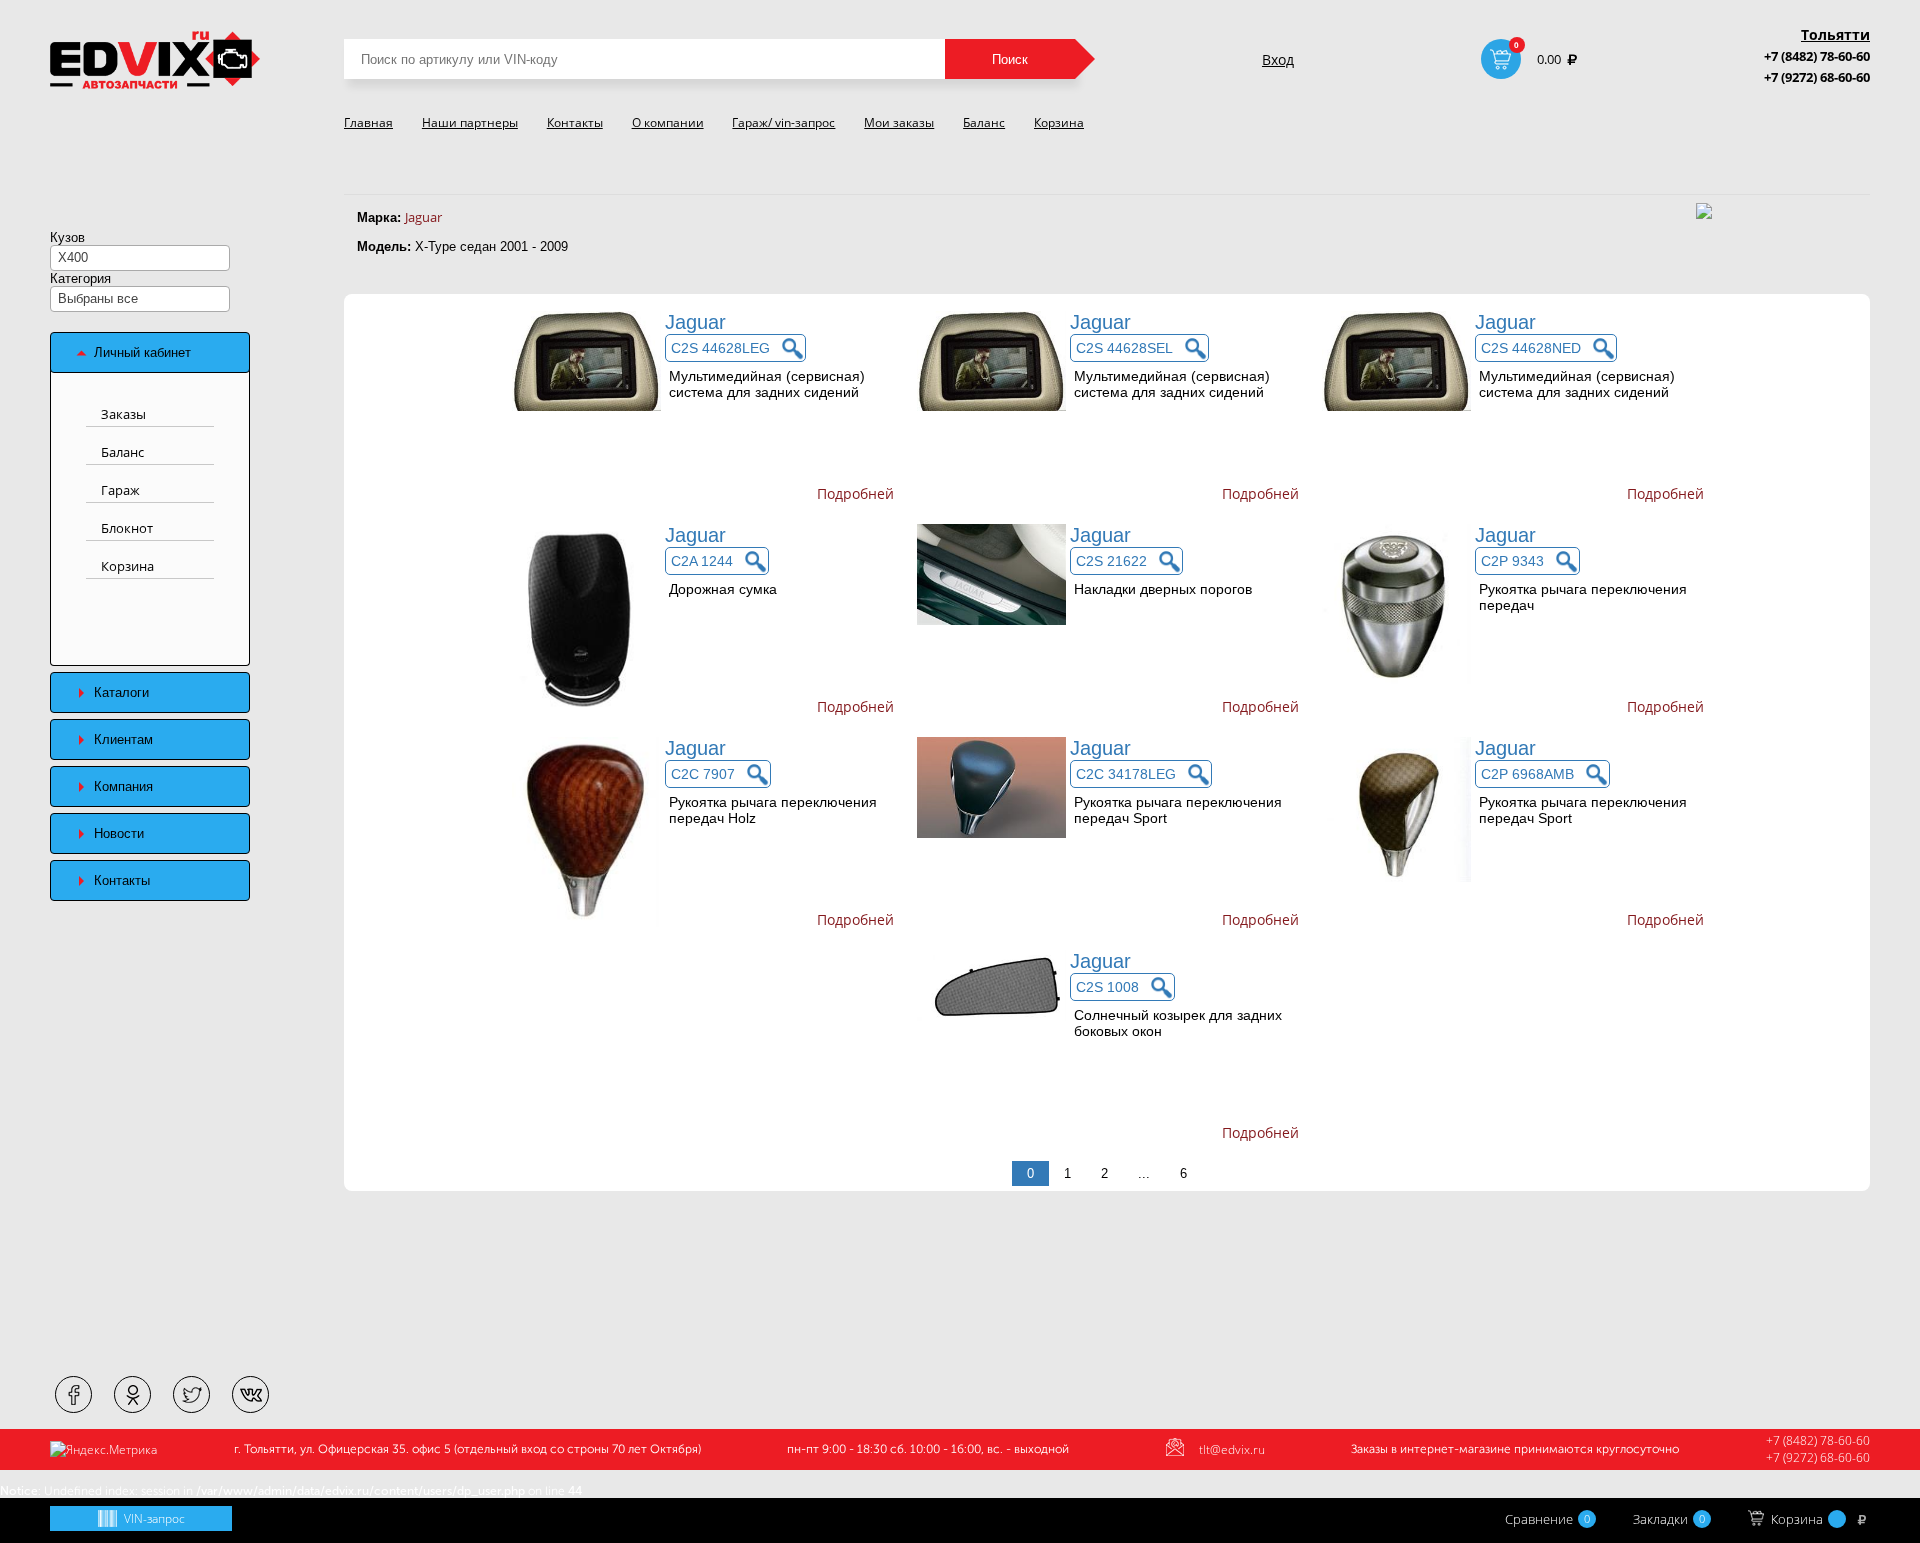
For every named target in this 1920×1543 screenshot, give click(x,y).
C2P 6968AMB (1527, 774)
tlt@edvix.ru (1232, 1449)
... (1144, 1173)
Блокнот (127, 528)
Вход (1278, 59)
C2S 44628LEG (720, 348)
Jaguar (423, 217)
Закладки (1669, 1519)
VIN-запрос (154, 1518)
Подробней (855, 493)
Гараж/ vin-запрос (783, 122)
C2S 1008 (1107, 987)
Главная (368, 122)
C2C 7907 (703, 774)
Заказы (123, 414)
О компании (668, 122)
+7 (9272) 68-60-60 (1817, 77)
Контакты (575, 122)
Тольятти (1835, 34)
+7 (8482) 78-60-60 (1817, 56)
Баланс (984, 122)
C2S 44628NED (1531, 348)
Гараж (120, 490)
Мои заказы (899, 122)
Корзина (1059, 122)
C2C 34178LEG (1126, 774)
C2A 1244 (702, 561)
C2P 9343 (1512, 561)
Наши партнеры (470, 122)
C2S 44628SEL (1124, 348)
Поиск (1010, 59)
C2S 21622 (1111, 561)
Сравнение (1547, 1519)
